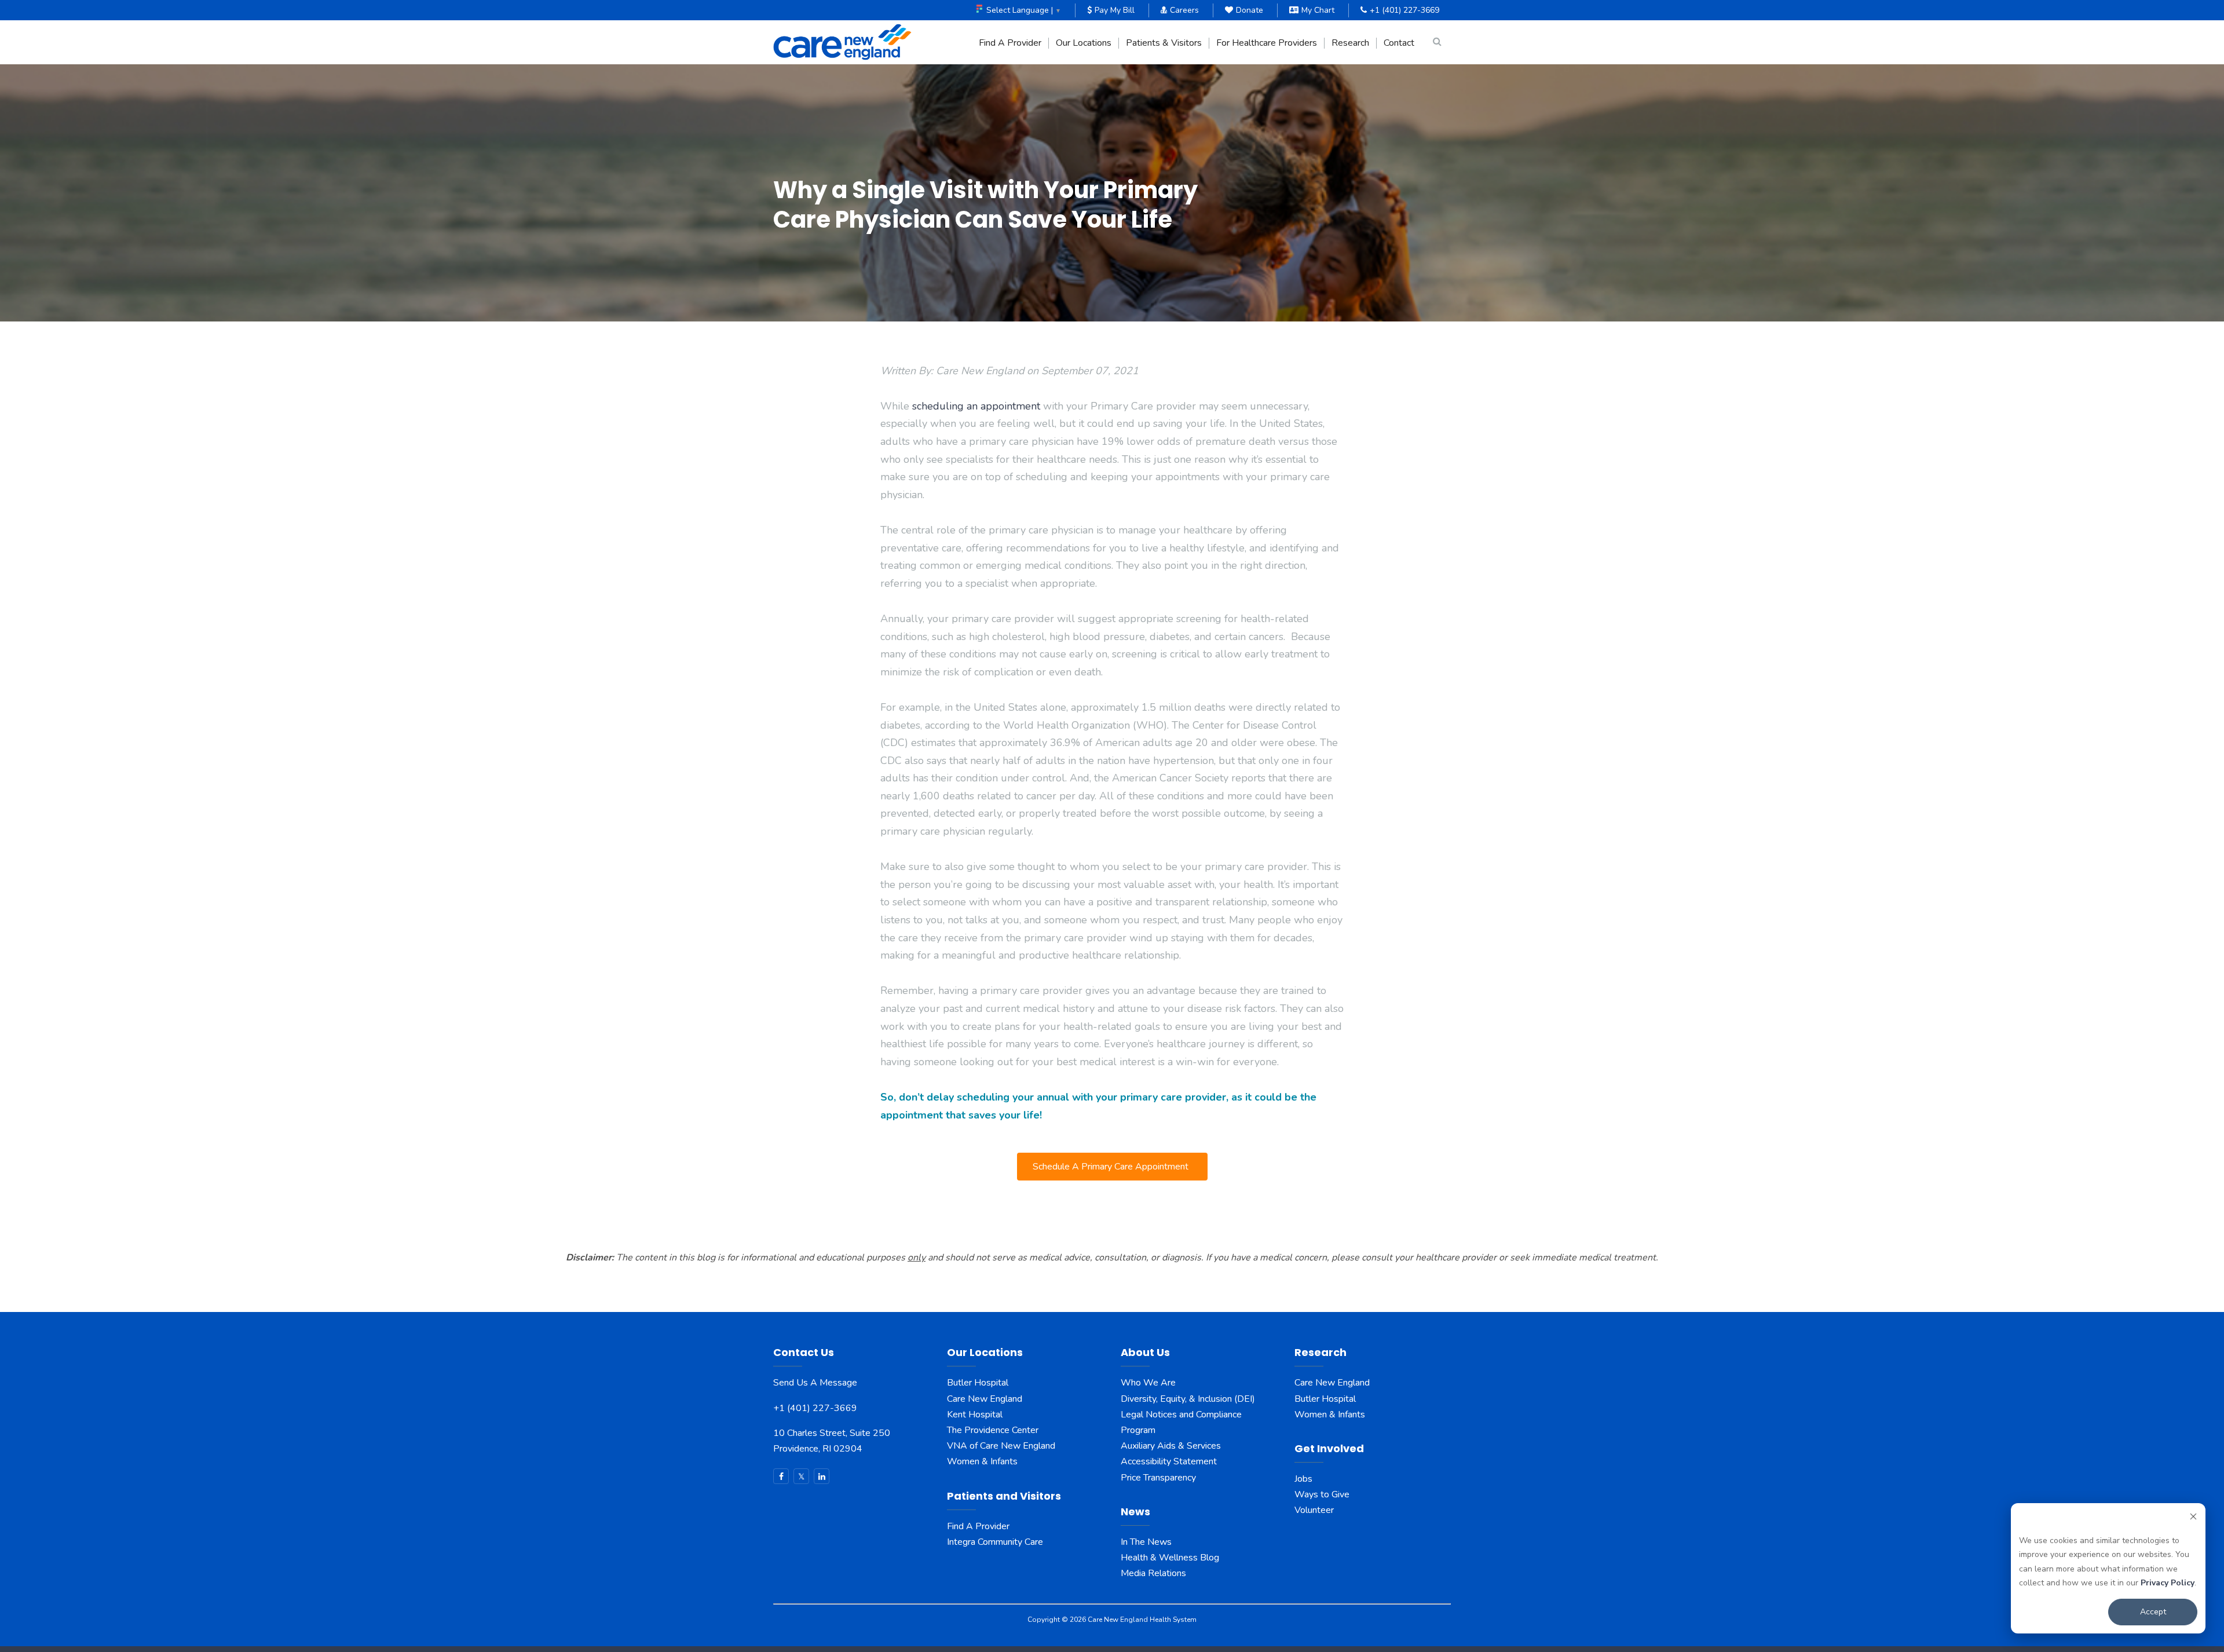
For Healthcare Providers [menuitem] (1267, 43)
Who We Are (1148, 1383)
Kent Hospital (975, 1415)
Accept (2153, 1612)
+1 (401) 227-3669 (1404, 10)
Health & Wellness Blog (1170, 1558)
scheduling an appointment (976, 406)
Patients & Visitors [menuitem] (1164, 43)
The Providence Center (993, 1430)
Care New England (986, 1399)
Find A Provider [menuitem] (1010, 43)
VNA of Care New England (1001, 1446)
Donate (1250, 10)
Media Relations (1153, 1573)
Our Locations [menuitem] (1084, 43)
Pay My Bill (1115, 10)
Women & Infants (982, 1461)
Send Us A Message (815, 1383)
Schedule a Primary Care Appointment (1111, 1167)
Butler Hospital (978, 1383)
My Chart (1318, 10)
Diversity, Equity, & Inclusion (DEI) (1188, 1399)
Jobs (1303, 1479)
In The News (1146, 1542)
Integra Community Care (995, 1542)
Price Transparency (1158, 1478)
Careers (1184, 10)
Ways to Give (1322, 1494)
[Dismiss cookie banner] (2193, 1518)
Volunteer (1314, 1510)
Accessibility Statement (1169, 1461)
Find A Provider (978, 1526)
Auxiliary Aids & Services (1171, 1446)
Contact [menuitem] (1399, 43)
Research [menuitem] (1350, 43)
